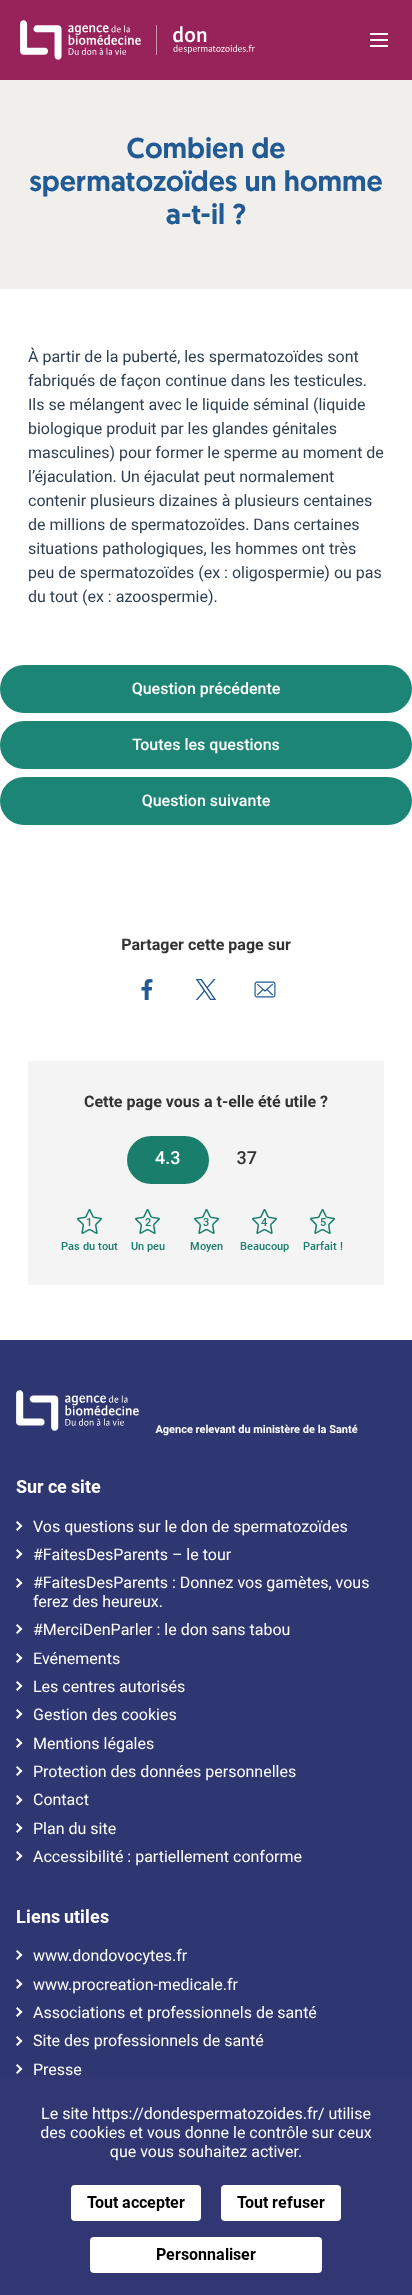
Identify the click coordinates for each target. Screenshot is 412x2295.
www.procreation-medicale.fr (135, 1985)
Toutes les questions (206, 744)
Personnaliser (206, 2254)
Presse (57, 2070)
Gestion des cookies (105, 1715)
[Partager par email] (265, 992)
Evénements (76, 1659)
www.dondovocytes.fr (110, 1956)
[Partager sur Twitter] (206, 992)
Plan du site (74, 1829)
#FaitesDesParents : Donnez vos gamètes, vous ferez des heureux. (201, 1592)
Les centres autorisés (109, 1687)
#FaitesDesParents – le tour (132, 1555)
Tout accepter (136, 2202)
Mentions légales (93, 1744)
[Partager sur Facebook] (147, 992)
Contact (61, 1800)
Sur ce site (58, 1487)
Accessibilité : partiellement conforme (167, 1857)
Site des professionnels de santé (148, 2041)
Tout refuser (281, 2202)
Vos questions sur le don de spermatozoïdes (190, 1527)
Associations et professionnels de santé (175, 2013)
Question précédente (206, 688)
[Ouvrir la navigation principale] (378, 40)
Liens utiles (62, 1917)
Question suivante (206, 800)
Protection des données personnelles (164, 1772)
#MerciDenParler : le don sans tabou (161, 1630)
